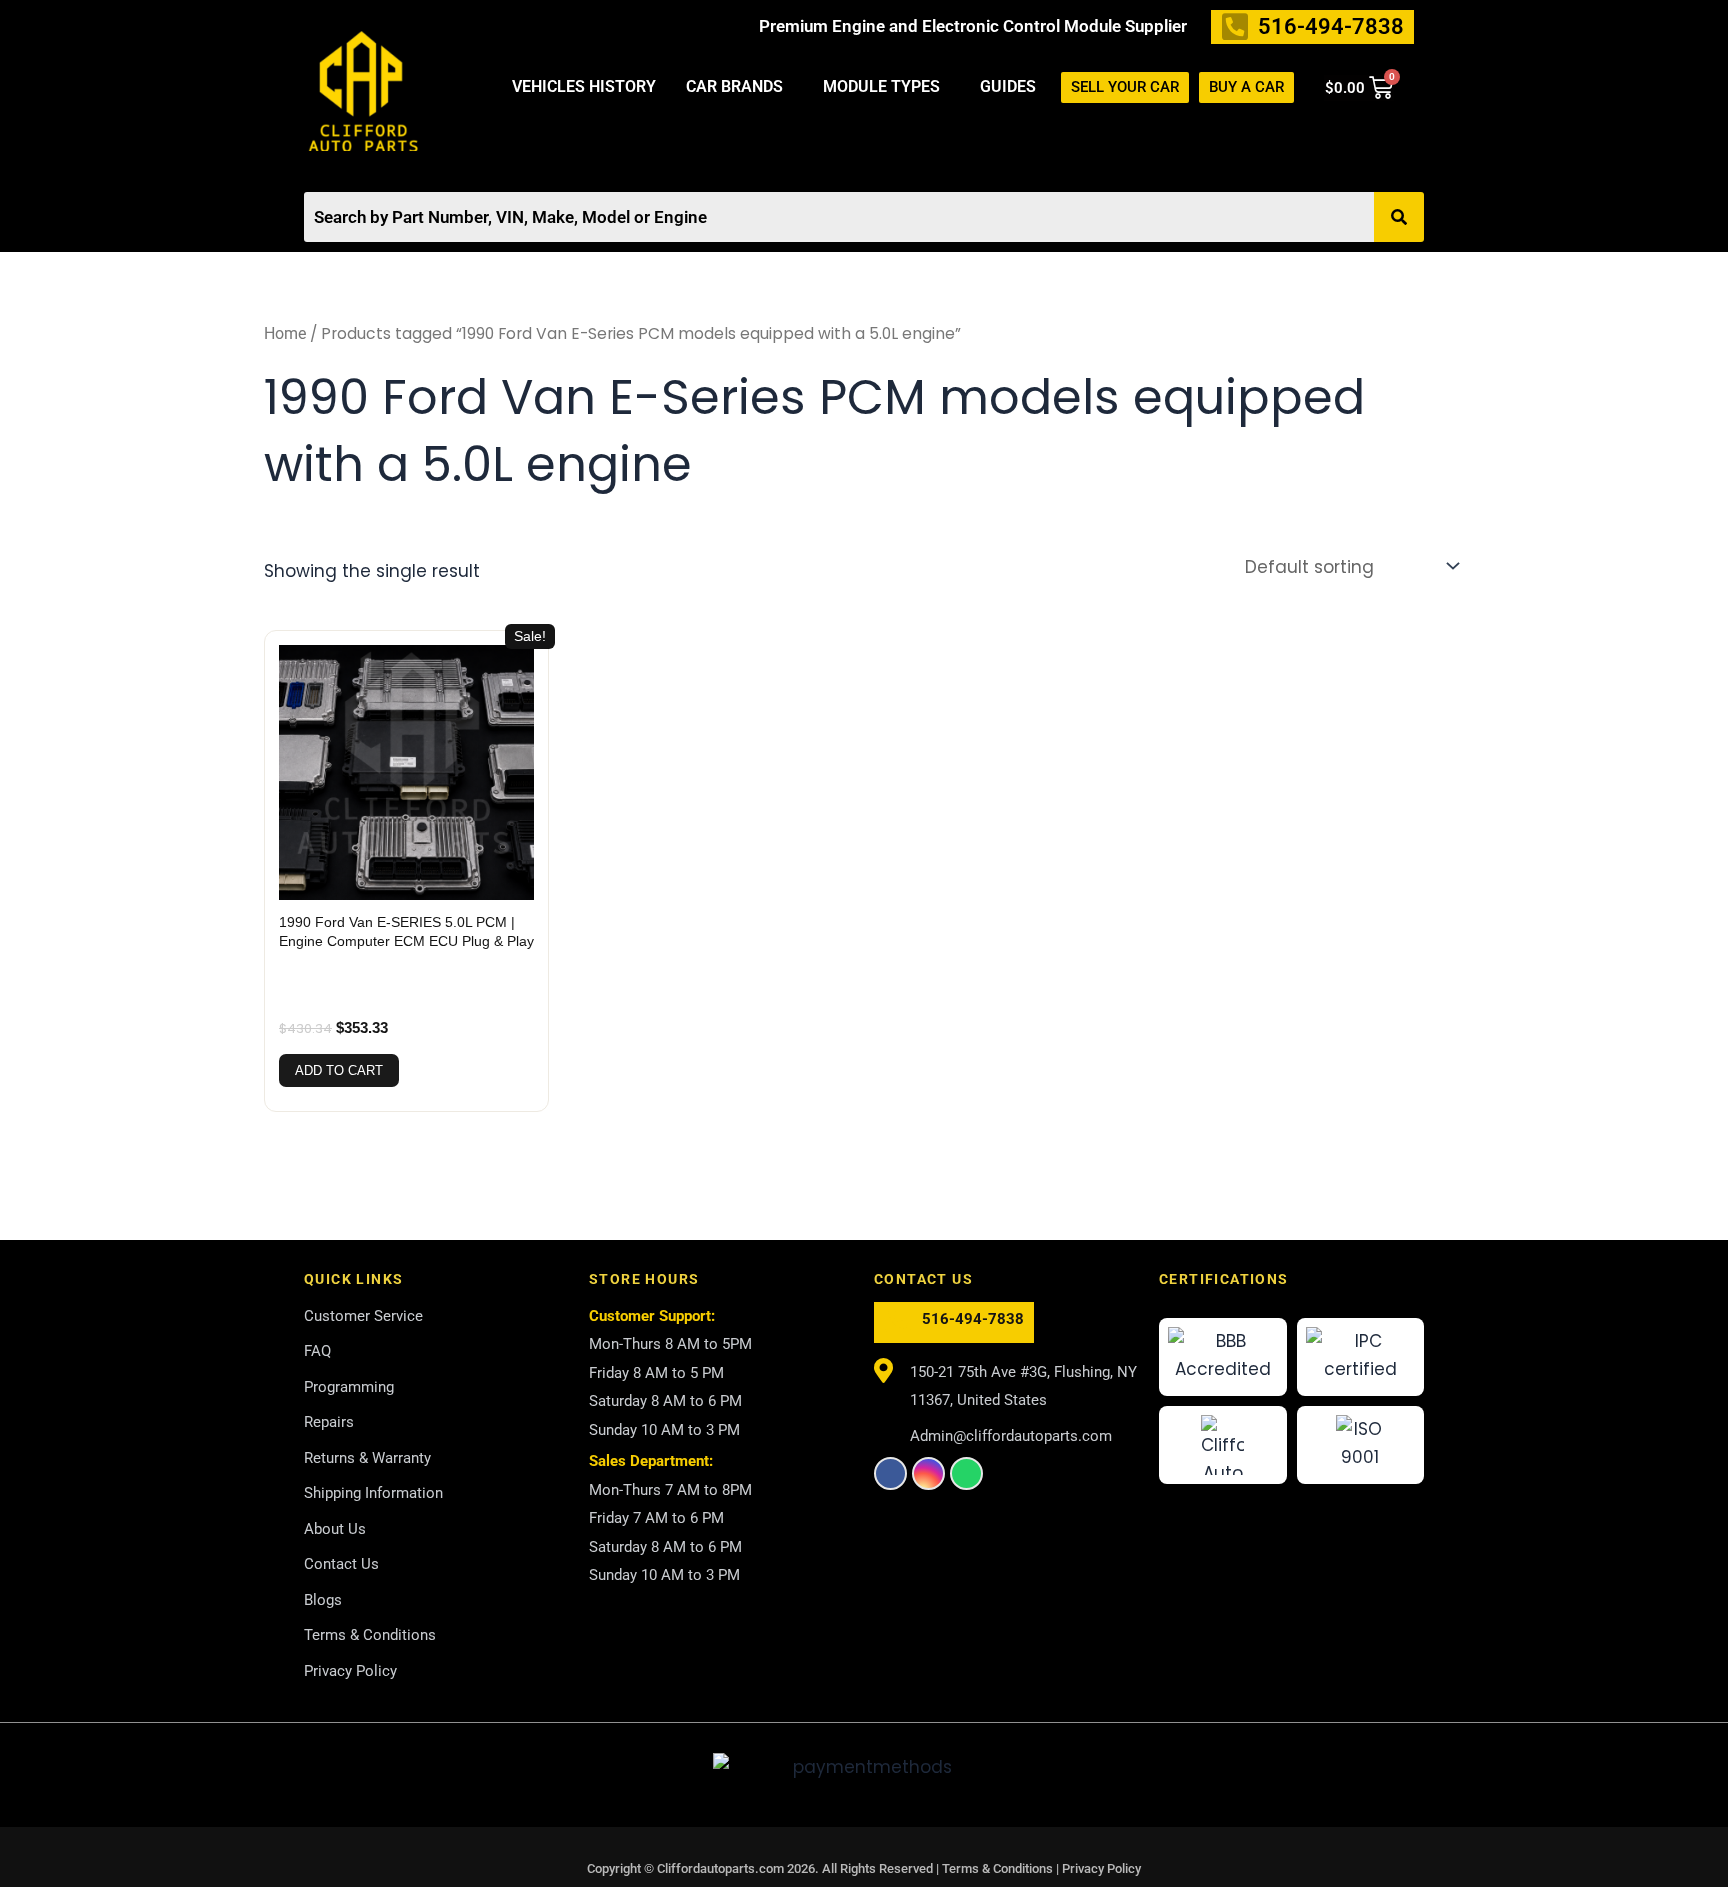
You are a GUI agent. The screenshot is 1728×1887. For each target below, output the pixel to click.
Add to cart (339, 1070)
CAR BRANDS (734, 86)
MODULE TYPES (881, 86)
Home (285, 333)
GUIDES (1008, 86)
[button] (739, 87)
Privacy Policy (1101, 1868)
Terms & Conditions (999, 1868)
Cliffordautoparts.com (720, 1868)
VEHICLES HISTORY (584, 86)
